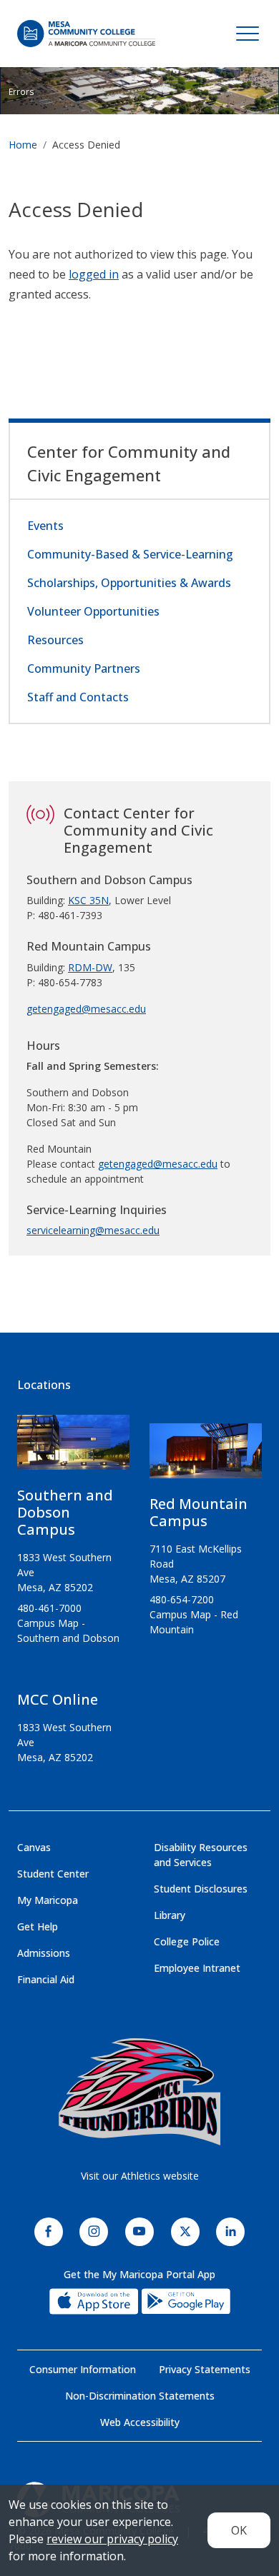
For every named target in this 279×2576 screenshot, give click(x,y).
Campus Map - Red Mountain (194, 1622)
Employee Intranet (197, 1968)
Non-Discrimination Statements (140, 2396)
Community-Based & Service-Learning (130, 554)
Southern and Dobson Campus (65, 1512)
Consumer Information (83, 2369)
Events (45, 526)
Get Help (38, 1926)
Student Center (53, 1874)
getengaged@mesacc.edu (86, 1009)
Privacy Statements (205, 2369)
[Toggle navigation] (248, 34)
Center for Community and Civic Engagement (129, 463)
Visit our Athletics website (140, 2176)
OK (239, 2530)
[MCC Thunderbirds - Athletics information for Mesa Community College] (139, 2092)
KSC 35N (88, 900)
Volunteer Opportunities (93, 611)
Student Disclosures (201, 1889)
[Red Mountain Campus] (206, 1457)
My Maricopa (48, 1900)
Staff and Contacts (78, 697)
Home (23, 145)
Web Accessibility (140, 2422)
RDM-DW (90, 967)
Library (170, 1915)
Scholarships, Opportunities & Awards (129, 583)
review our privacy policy (112, 2539)
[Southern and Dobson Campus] (73, 1448)
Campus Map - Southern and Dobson (68, 1630)
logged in (94, 274)
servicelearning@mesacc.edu (93, 1230)
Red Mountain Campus (199, 1512)
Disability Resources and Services (201, 1855)
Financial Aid (46, 1979)
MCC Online (58, 1699)
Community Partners (84, 668)
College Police (187, 1941)
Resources (55, 640)
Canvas (34, 1847)
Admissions (44, 1953)
